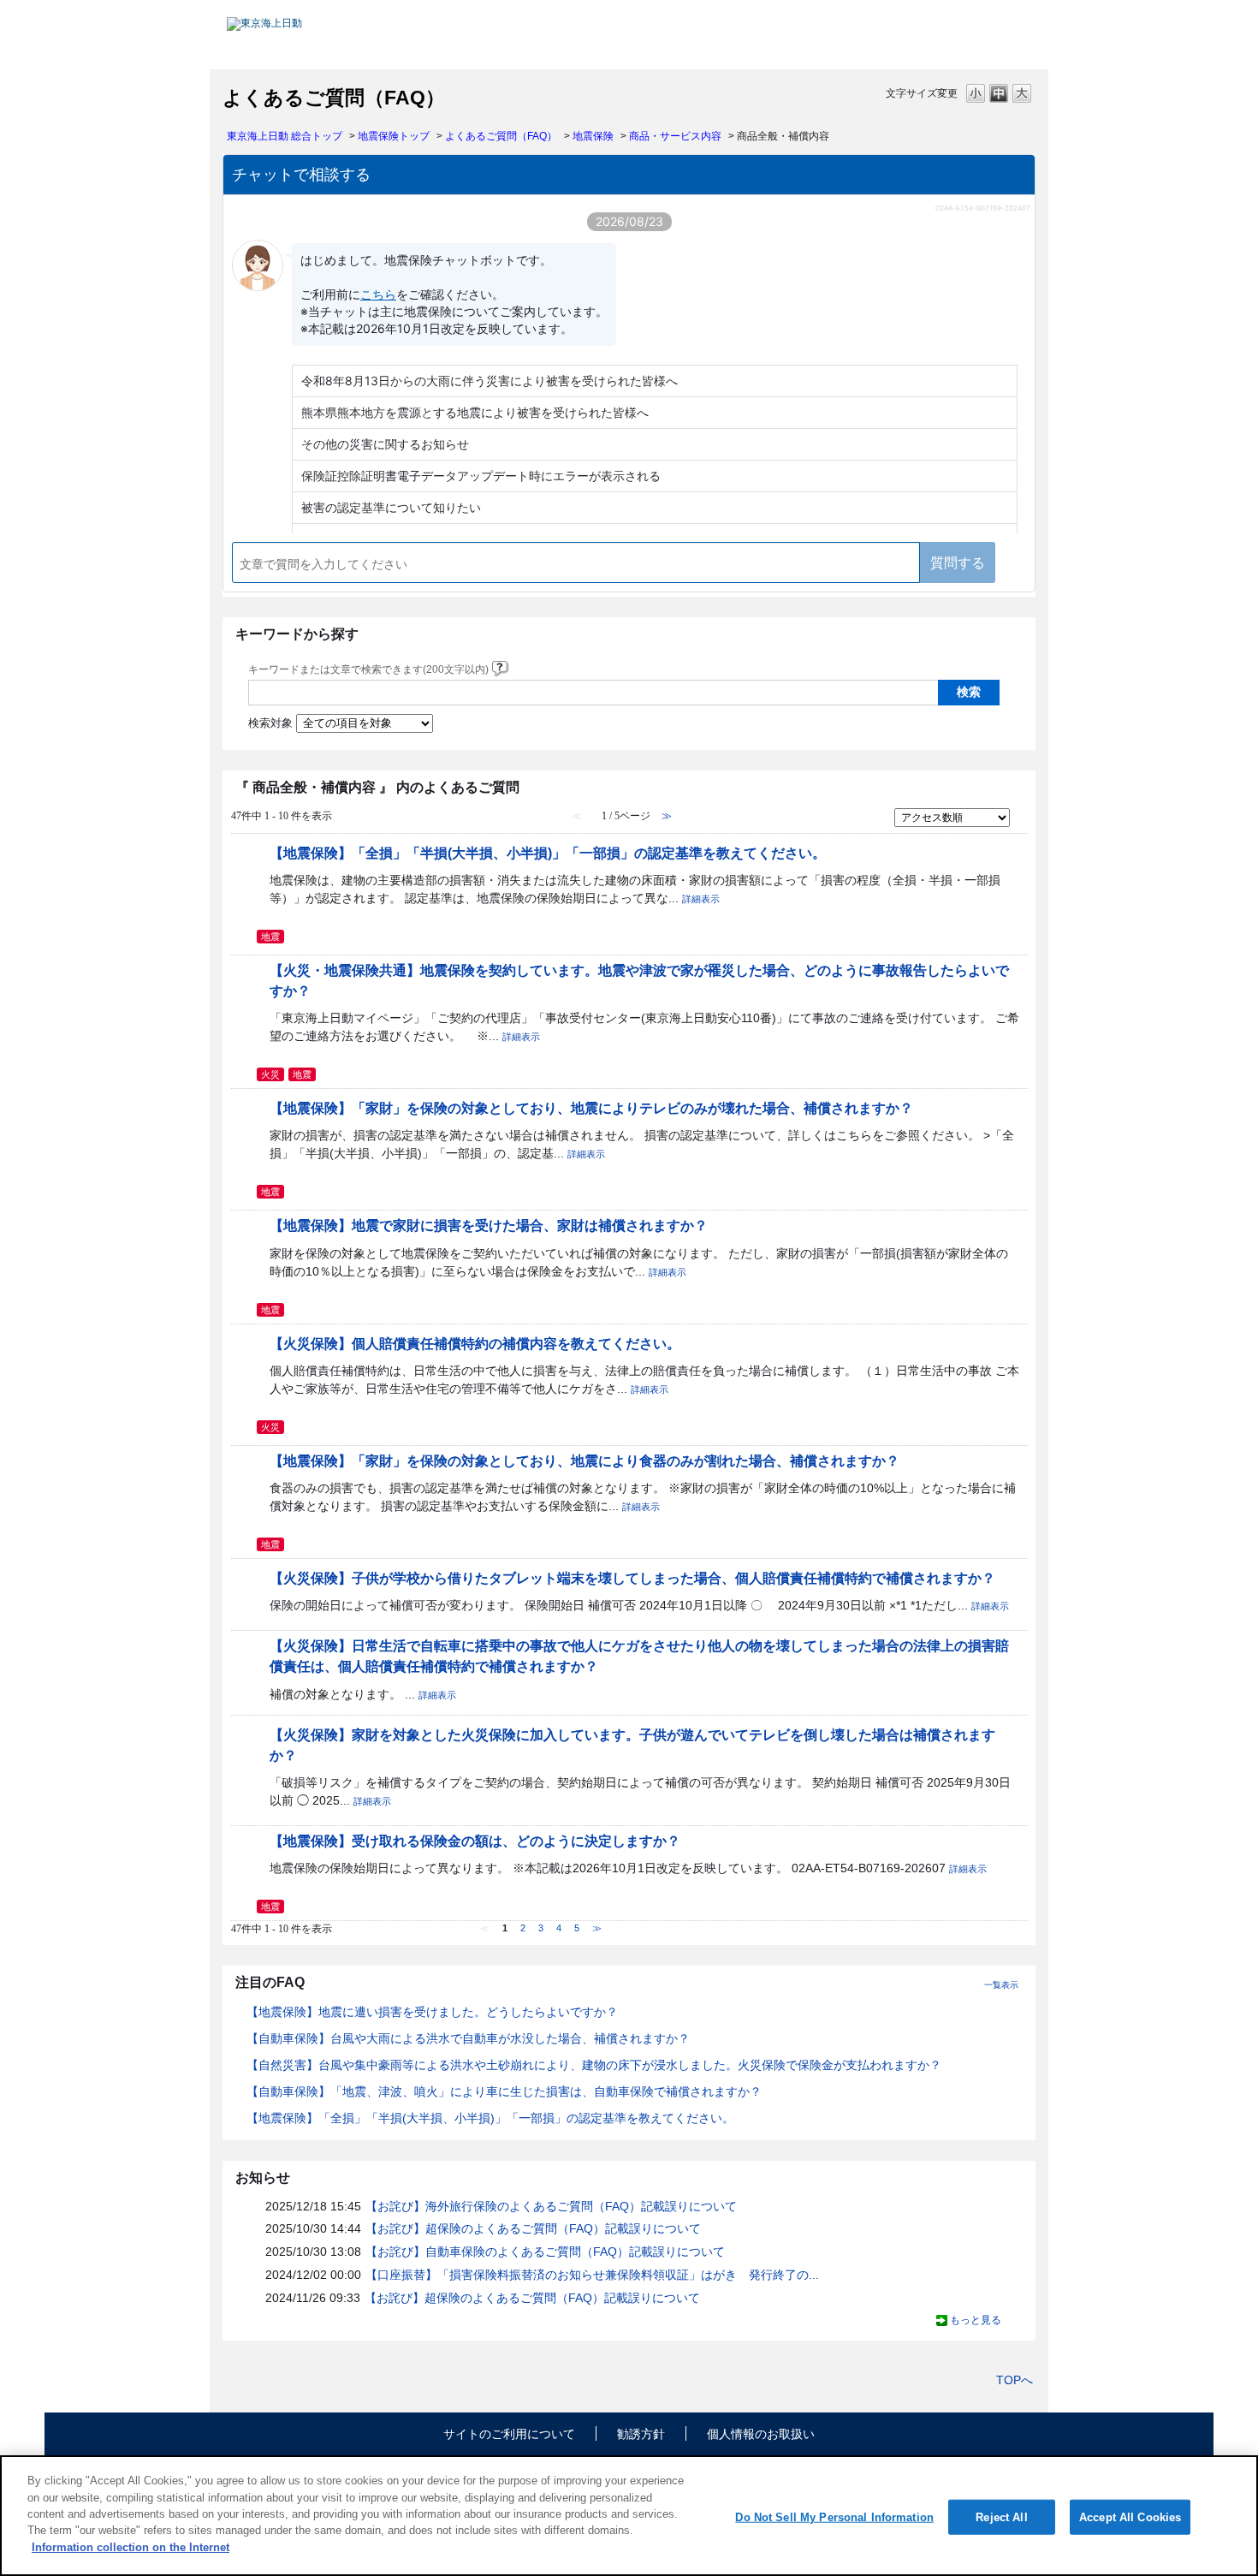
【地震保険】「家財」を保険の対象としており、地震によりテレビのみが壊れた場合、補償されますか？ (591, 1108)
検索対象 (270, 723)
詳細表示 (701, 899)
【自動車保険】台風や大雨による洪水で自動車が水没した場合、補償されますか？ (468, 2038)
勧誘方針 (641, 2434)
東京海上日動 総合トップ (285, 136)
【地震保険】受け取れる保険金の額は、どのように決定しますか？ (475, 1841)
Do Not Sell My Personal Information (834, 2517)
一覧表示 (1001, 1985)
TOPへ (1015, 2380)
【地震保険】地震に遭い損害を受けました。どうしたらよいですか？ (432, 2012)
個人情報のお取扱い (761, 2434)
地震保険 (593, 136)
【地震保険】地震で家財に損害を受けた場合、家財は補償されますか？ (489, 1225)
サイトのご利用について (509, 2434)
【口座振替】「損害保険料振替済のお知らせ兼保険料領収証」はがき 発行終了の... (592, 2275)
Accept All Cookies (1130, 2517)
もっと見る (976, 2320)
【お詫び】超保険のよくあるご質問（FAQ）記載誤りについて (533, 2228)
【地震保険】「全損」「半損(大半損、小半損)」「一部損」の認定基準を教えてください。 (548, 853)
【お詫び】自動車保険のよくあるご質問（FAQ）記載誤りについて (545, 2252)
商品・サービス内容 (675, 136)
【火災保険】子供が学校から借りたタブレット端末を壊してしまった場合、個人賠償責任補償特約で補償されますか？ (632, 1578)
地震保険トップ (394, 136)
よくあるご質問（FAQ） (501, 136)
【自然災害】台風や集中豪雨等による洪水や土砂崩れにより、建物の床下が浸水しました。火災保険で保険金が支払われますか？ (594, 2065)
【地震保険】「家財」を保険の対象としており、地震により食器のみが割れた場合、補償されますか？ (584, 1461)
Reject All (1001, 2517)
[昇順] (1021, 813)
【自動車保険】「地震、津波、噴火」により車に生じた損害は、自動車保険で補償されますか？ (504, 2091)
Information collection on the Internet (131, 2547)
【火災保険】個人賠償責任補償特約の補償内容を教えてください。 (475, 1343)
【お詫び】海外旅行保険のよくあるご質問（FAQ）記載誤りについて (551, 2206)
